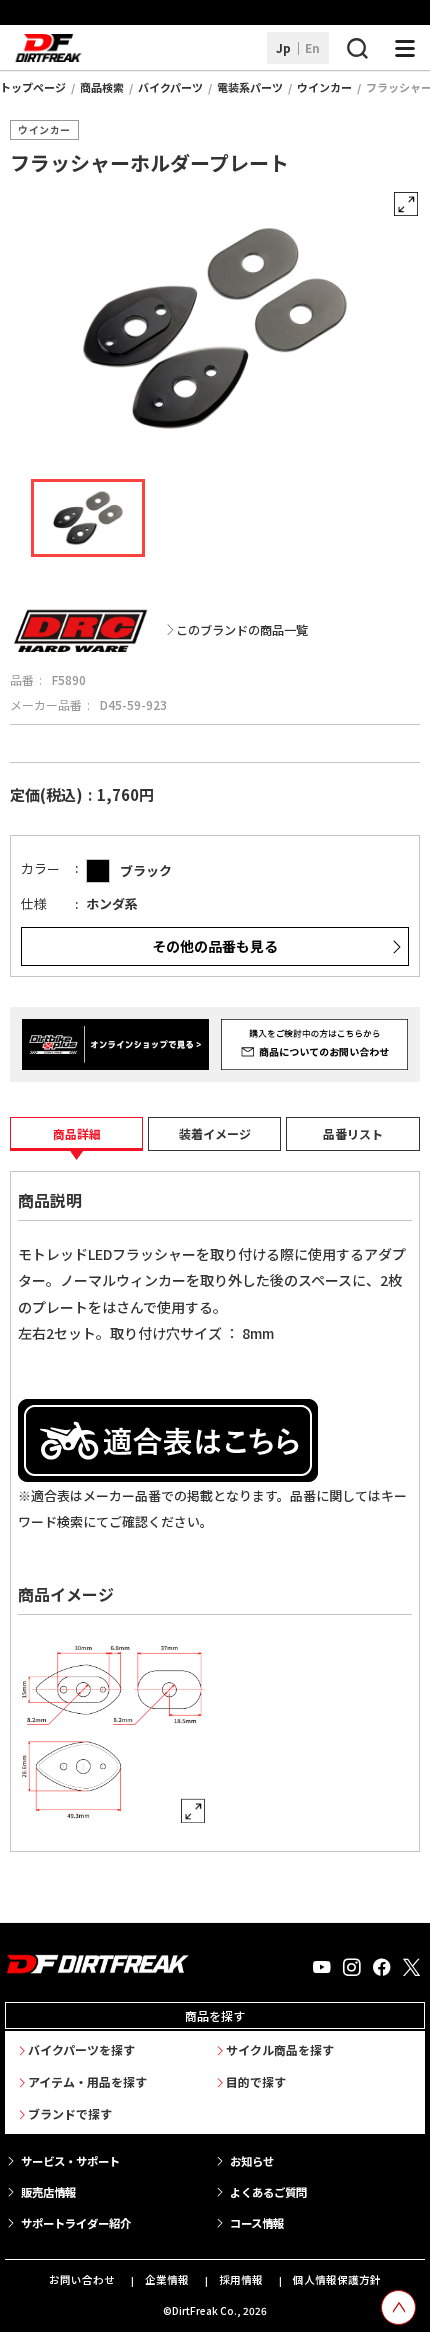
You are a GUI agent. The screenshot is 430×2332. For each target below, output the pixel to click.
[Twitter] (411, 1968)
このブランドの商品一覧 (242, 630)
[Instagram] (352, 1968)
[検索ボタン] (357, 48)
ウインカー (324, 87)
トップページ (33, 87)
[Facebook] (382, 1968)
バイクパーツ (170, 87)
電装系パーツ (250, 87)
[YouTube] (322, 1968)
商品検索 (102, 87)
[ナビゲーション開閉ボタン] (405, 48)
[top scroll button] (398, 2307)
